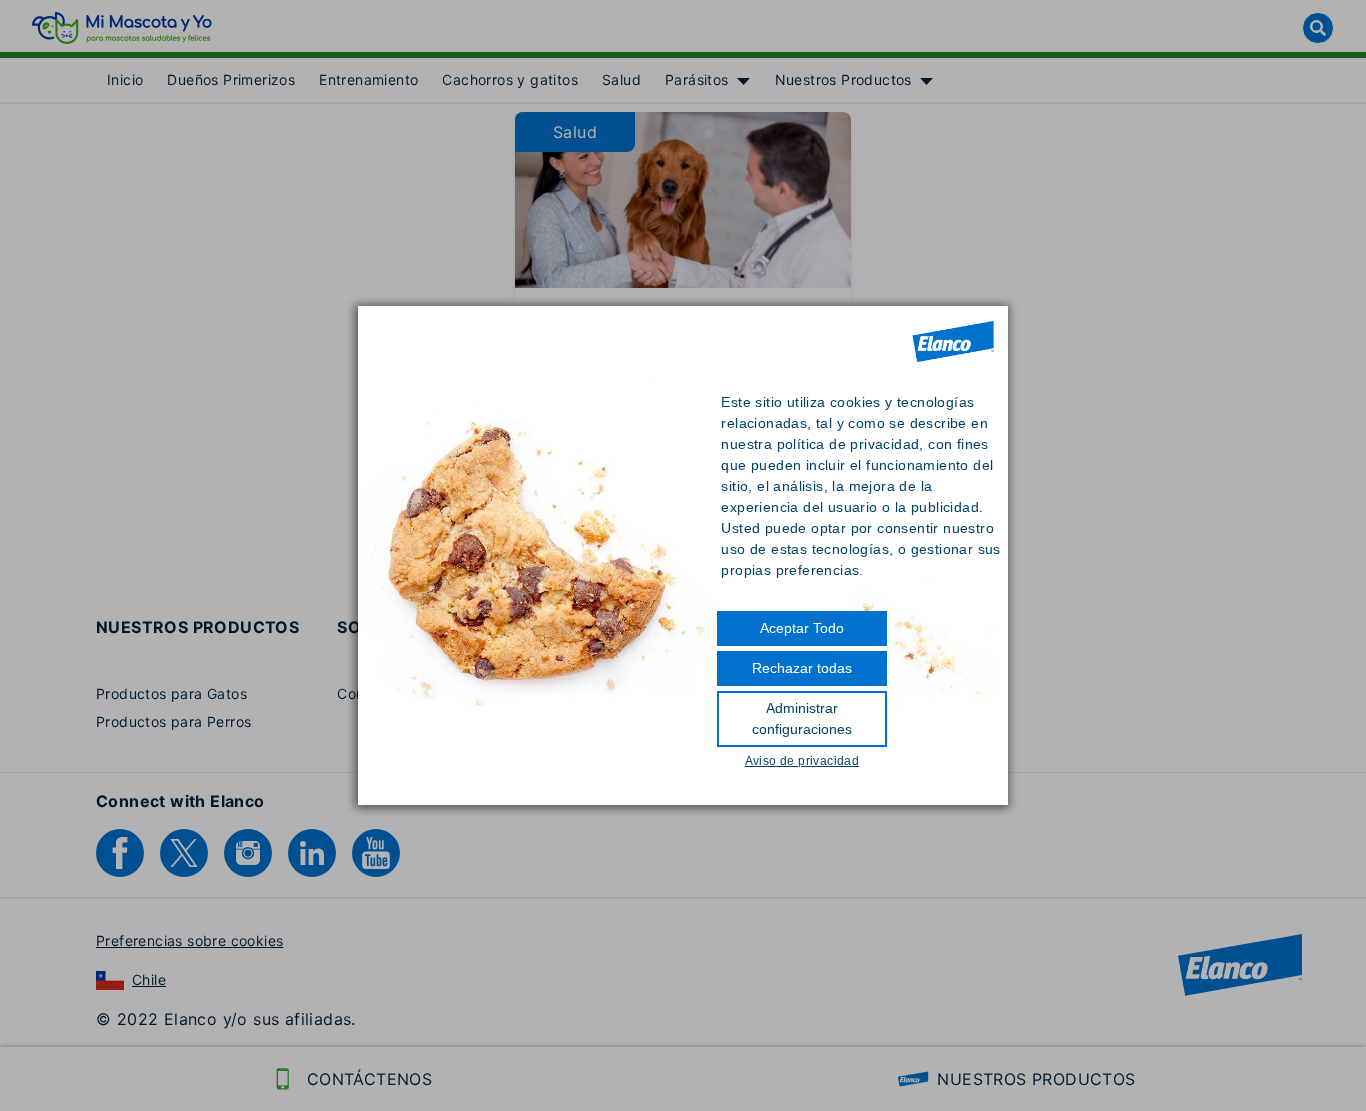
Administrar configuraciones (802, 718)
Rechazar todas (802, 668)
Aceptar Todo (802, 628)
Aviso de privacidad (802, 761)
